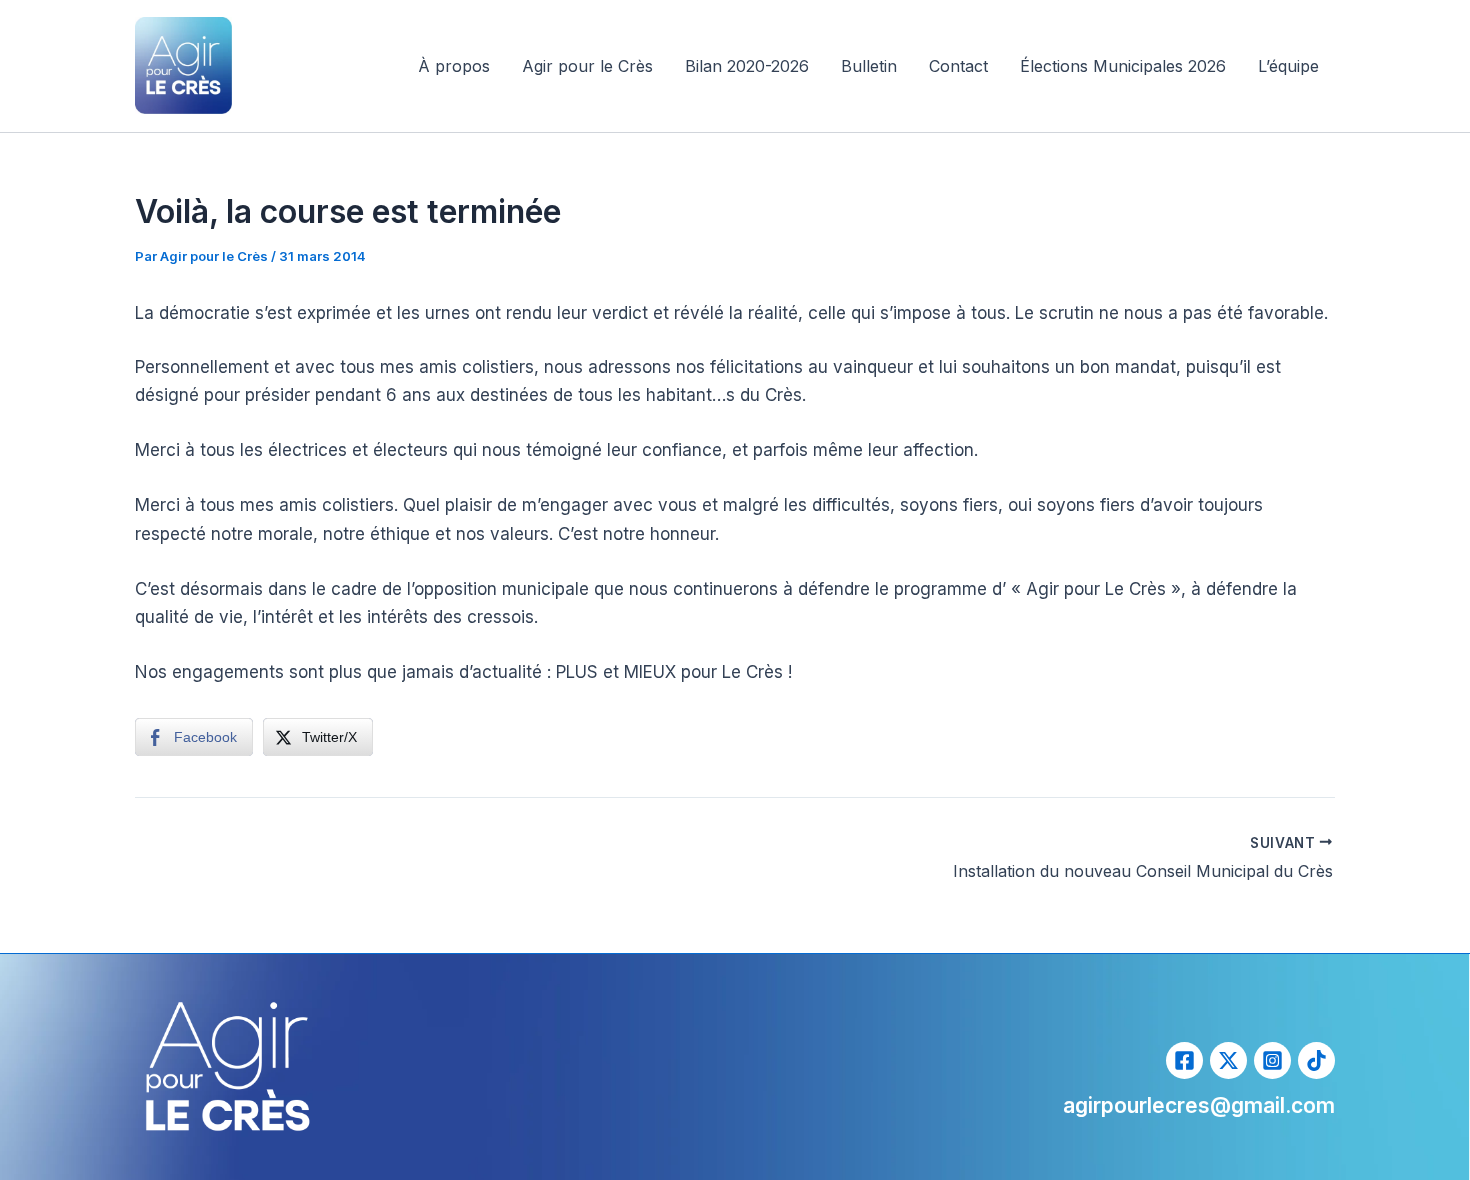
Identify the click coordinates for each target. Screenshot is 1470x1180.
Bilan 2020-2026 (747, 66)
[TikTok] (1316, 1060)
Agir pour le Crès (587, 66)
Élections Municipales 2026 (1123, 66)
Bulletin (869, 66)
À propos (454, 66)
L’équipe (1288, 66)
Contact (958, 66)
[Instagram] (1272, 1060)
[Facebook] (1184, 1060)
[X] (1228, 1060)
